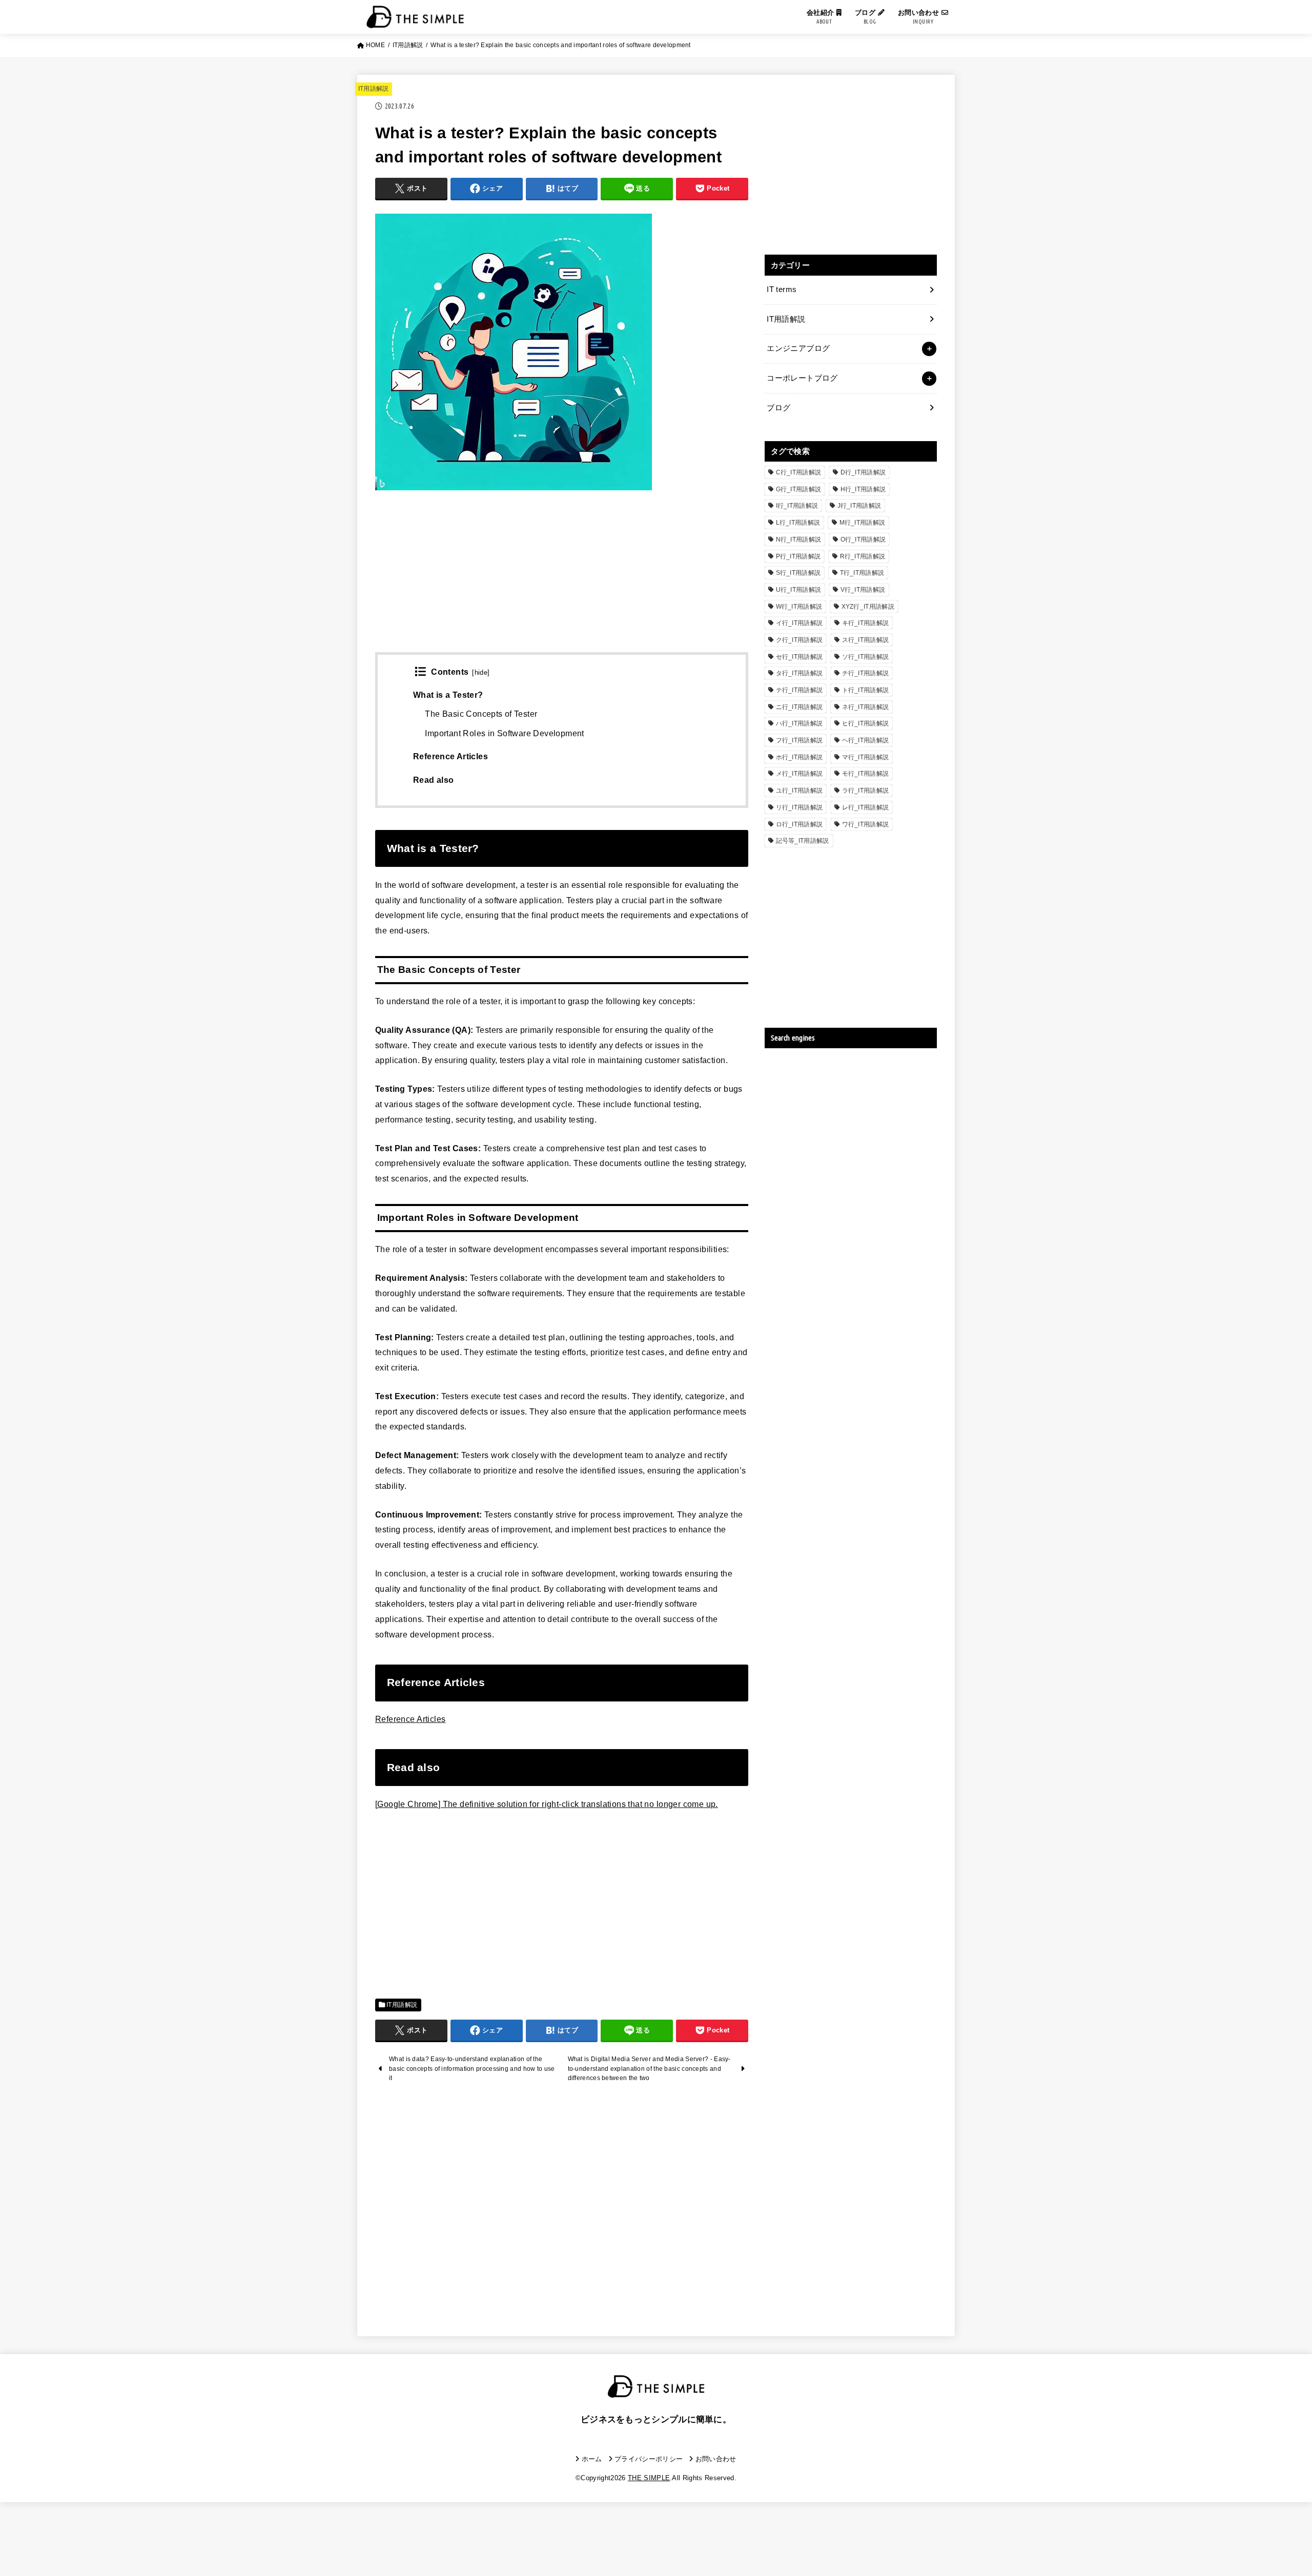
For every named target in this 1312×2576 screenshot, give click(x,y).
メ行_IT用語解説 (799, 774)
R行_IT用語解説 (863, 556)
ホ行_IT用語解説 (799, 757)
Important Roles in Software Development (504, 733)
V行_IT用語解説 (863, 590)
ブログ (866, 17)
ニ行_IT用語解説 (799, 707)
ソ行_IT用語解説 (866, 657)
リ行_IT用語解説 (799, 807)
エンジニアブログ (798, 348)
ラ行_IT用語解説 (866, 791)
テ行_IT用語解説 (799, 690)
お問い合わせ (920, 17)
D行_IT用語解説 (863, 472)
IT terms (782, 289)
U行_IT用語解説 (799, 590)
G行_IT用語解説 (799, 489)
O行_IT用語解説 (863, 539)
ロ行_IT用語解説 (799, 824)
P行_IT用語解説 (798, 556)
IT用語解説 (374, 89)
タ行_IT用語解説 (799, 673)
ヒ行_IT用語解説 (866, 723)
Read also (434, 780)
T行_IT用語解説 (862, 573)
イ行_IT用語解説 (799, 623)
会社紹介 (822, 17)
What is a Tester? (448, 695)
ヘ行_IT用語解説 (866, 740)
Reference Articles (450, 756)
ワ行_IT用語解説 (866, 824)
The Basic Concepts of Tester (481, 714)
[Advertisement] (562, 580)
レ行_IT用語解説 (866, 807)
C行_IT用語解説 (799, 472)
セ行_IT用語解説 (799, 657)
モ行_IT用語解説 (866, 774)
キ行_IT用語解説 (866, 623)
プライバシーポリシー (649, 2459)
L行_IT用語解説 (798, 523)
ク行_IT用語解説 (799, 640)
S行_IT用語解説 (798, 573)
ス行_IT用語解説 (866, 640)
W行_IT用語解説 (799, 607)
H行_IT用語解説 (863, 489)
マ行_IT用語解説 (866, 757)
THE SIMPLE (649, 2478)
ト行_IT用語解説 (866, 690)
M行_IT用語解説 (863, 523)
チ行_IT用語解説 (866, 673)
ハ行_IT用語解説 (799, 723)
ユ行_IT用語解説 (799, 791)
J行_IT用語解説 (859, 506)
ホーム (592, 2459)
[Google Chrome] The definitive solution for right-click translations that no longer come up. (547, 1804)
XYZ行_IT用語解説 (868, 607)
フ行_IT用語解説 (799, 740)
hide (481, 673)
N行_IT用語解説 (799, 539)
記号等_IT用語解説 (803, 841)
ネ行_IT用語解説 (866, 707)
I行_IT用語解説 (797, 506)
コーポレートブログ (802, 378)
